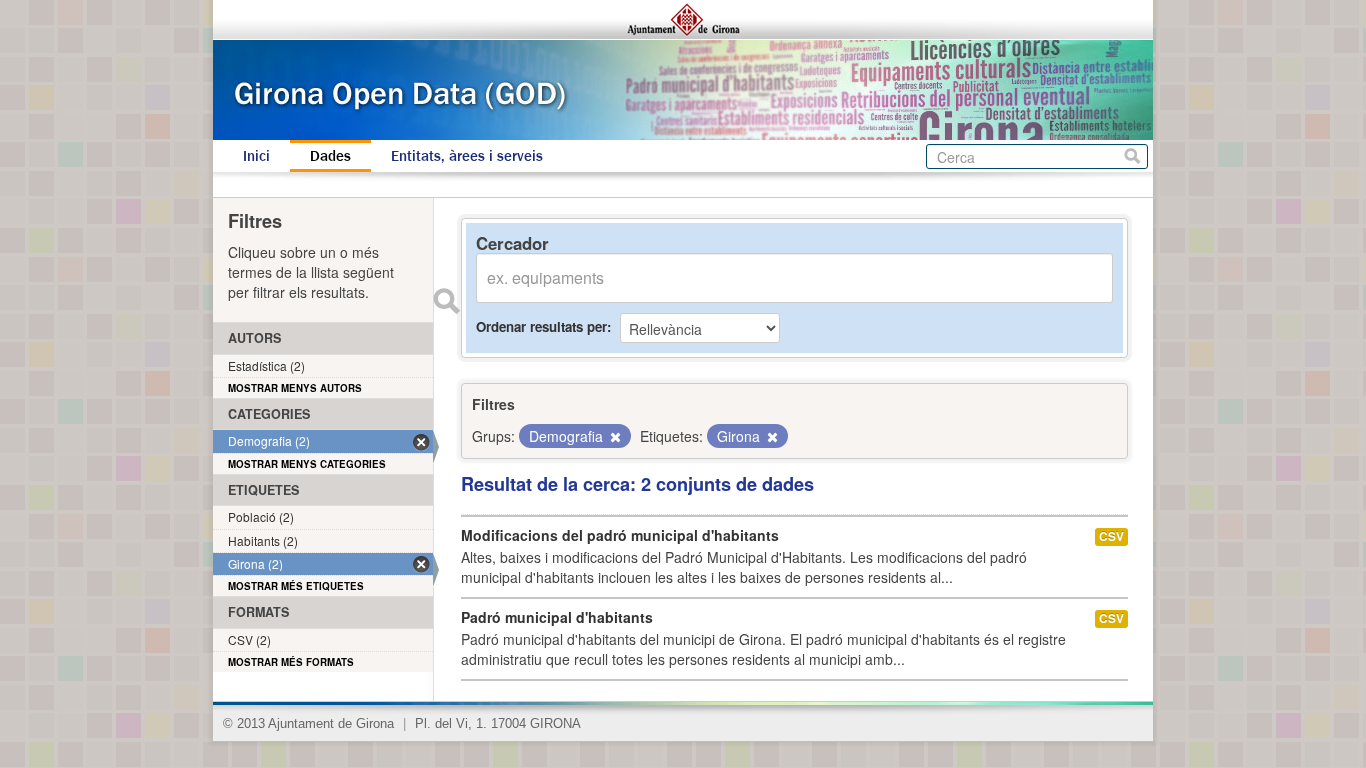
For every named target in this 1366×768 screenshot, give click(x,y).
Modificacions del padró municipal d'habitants (620, 535)
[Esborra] (614, 437)
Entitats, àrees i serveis (467, 156)
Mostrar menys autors (295, 388)
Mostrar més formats (291, 662)
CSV (1111, 536)
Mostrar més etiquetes (296, 586)
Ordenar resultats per (541, 326)
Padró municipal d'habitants (557, 617)
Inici (256, 156)
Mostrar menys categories (307, 464)
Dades (330, 156)
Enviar (446, 301)
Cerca (1132, 156)
